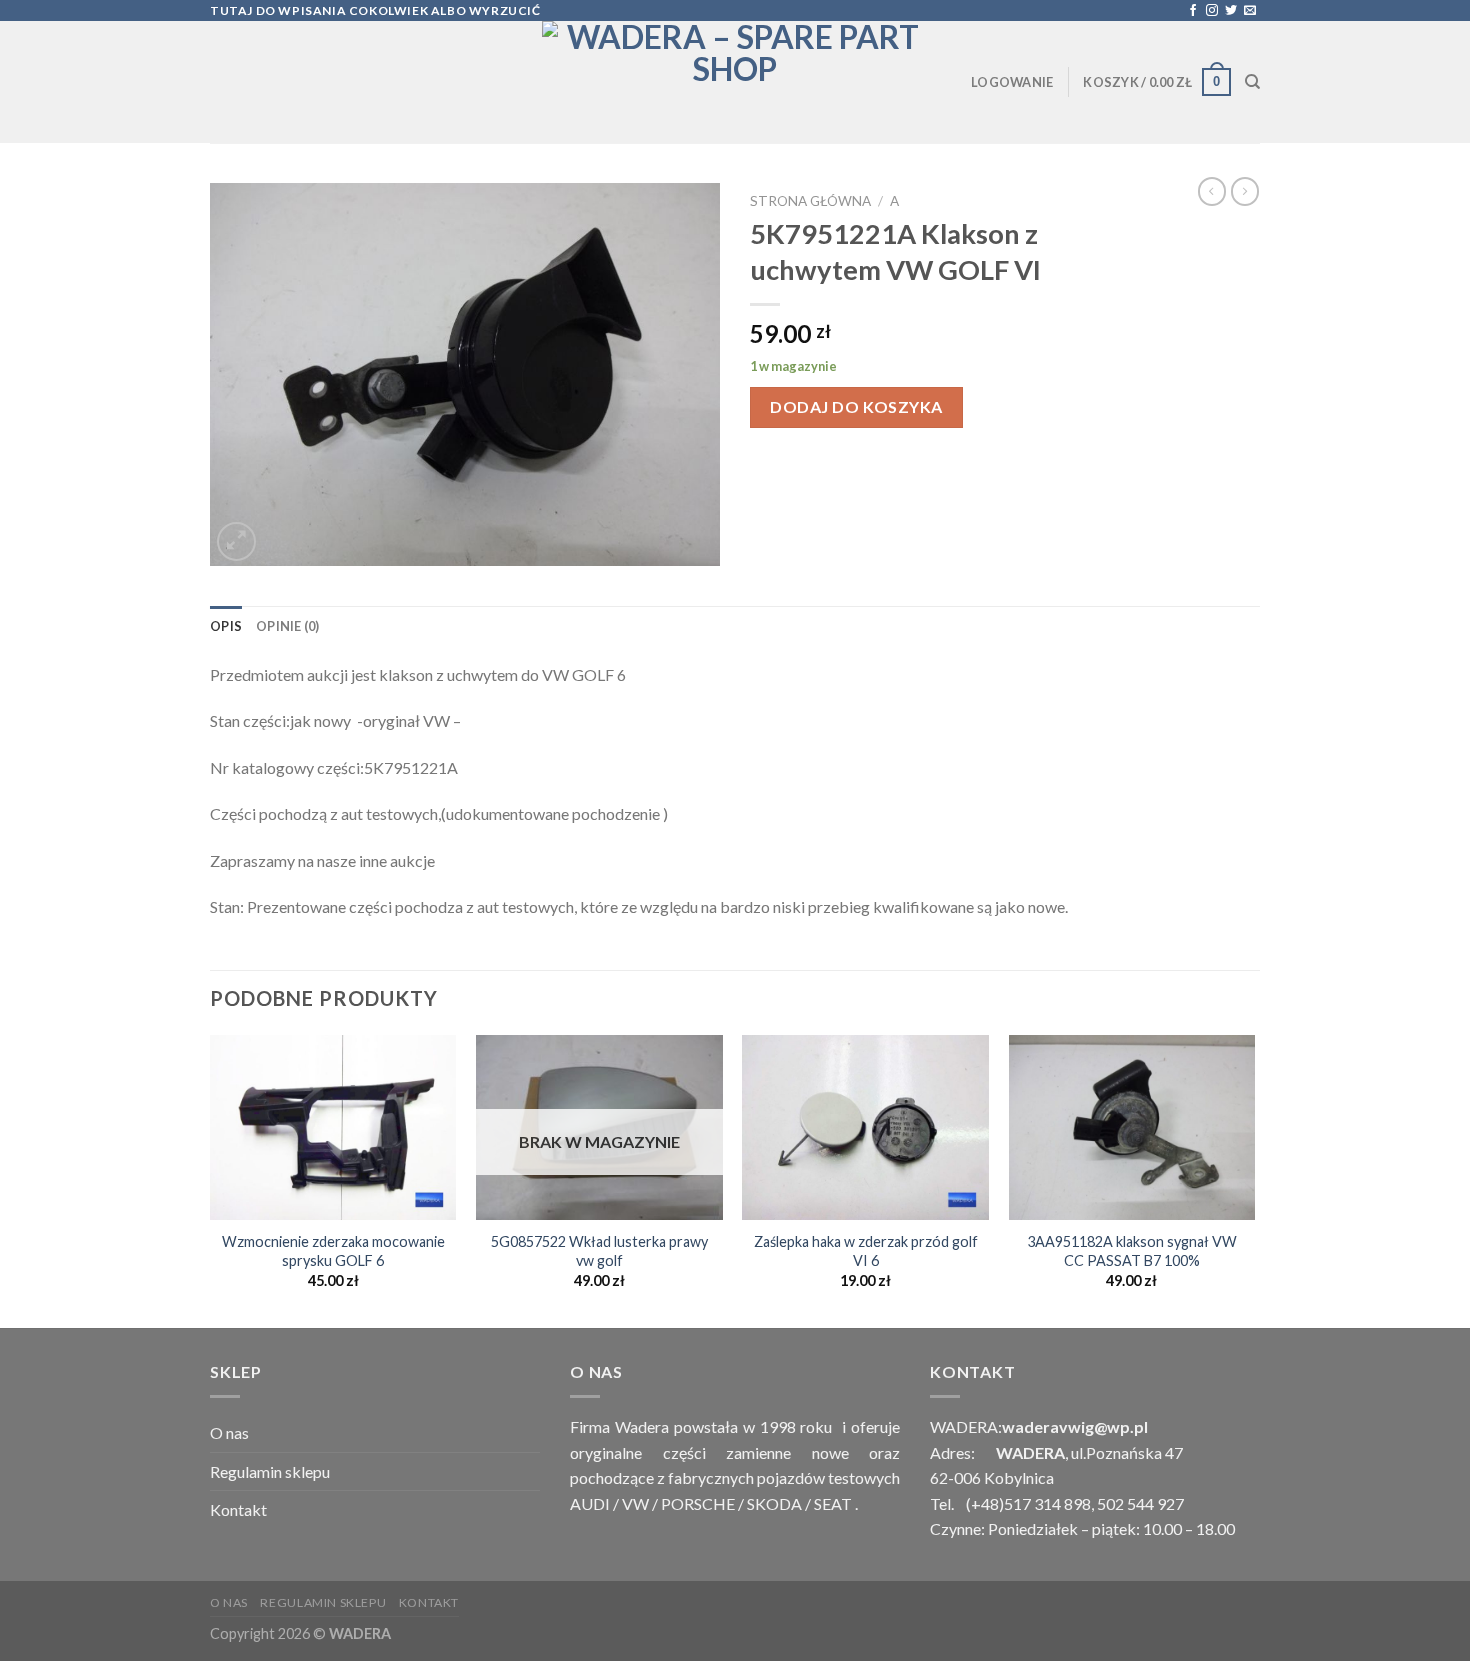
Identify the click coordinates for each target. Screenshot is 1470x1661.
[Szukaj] (1252, 82)
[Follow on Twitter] (1231, 11)
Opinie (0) (288, 626)
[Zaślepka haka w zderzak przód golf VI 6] (865, 1127)
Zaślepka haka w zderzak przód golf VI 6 (866, 1251)
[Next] (1254, 1179)
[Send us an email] (1250, 11)
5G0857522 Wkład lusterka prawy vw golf (599, 1251)
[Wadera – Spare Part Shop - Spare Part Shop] (735, 82)
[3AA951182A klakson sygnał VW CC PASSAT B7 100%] (1132, 1127)
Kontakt (238, 1509)
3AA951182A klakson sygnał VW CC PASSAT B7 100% (1132, 1251)
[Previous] (211, 1179)
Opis (226, 626)
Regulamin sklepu (270, 1471)
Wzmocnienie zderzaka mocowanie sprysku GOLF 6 (333, 1251)
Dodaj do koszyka (856, 406)
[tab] (226, 626)
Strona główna (810, 201)
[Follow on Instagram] (1212, 11)
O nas (229, 1432)
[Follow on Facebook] (1193, 11)
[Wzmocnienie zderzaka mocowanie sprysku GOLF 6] (333, 1127)
